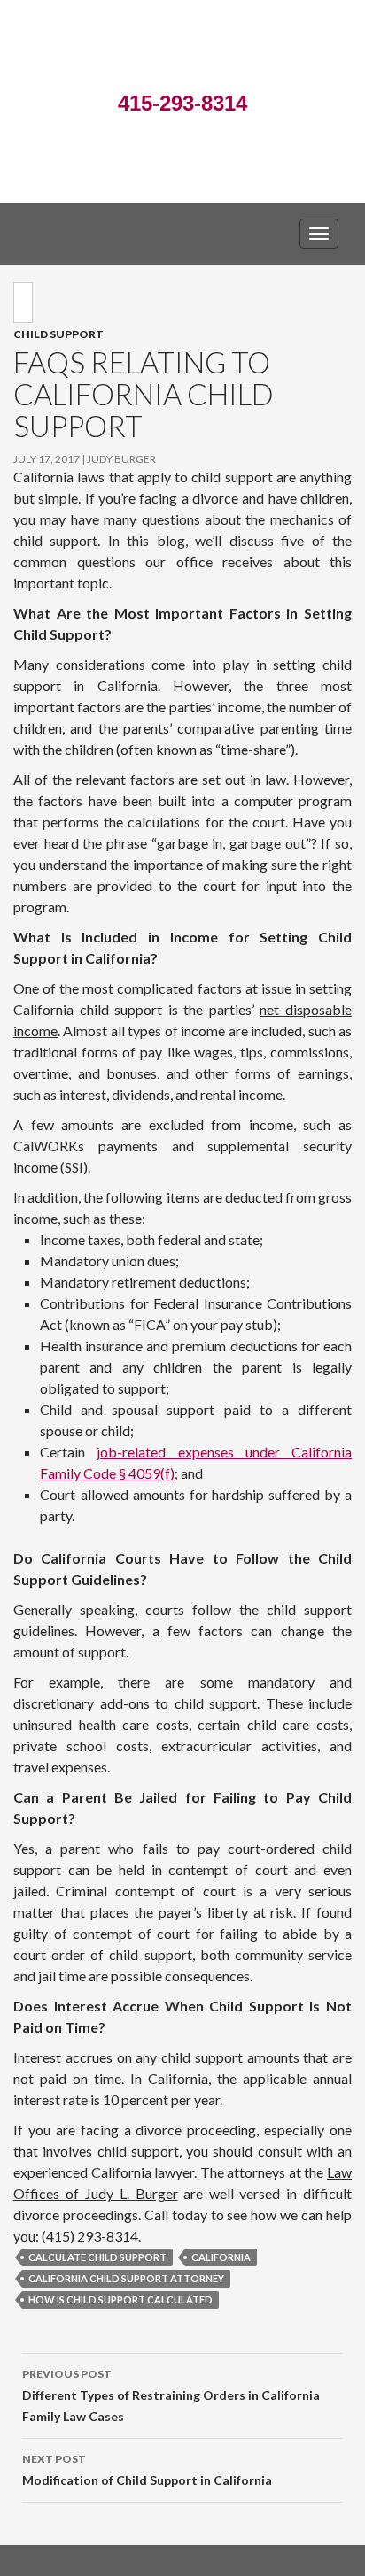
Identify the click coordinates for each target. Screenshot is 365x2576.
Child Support (58, 334)
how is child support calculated (120, 2299)
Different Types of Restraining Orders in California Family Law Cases (171, 2395)
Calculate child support (97, 2257)
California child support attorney (126, 2278)
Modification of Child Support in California (147, 2470)
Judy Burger (121, 459)
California (221, 2257)
